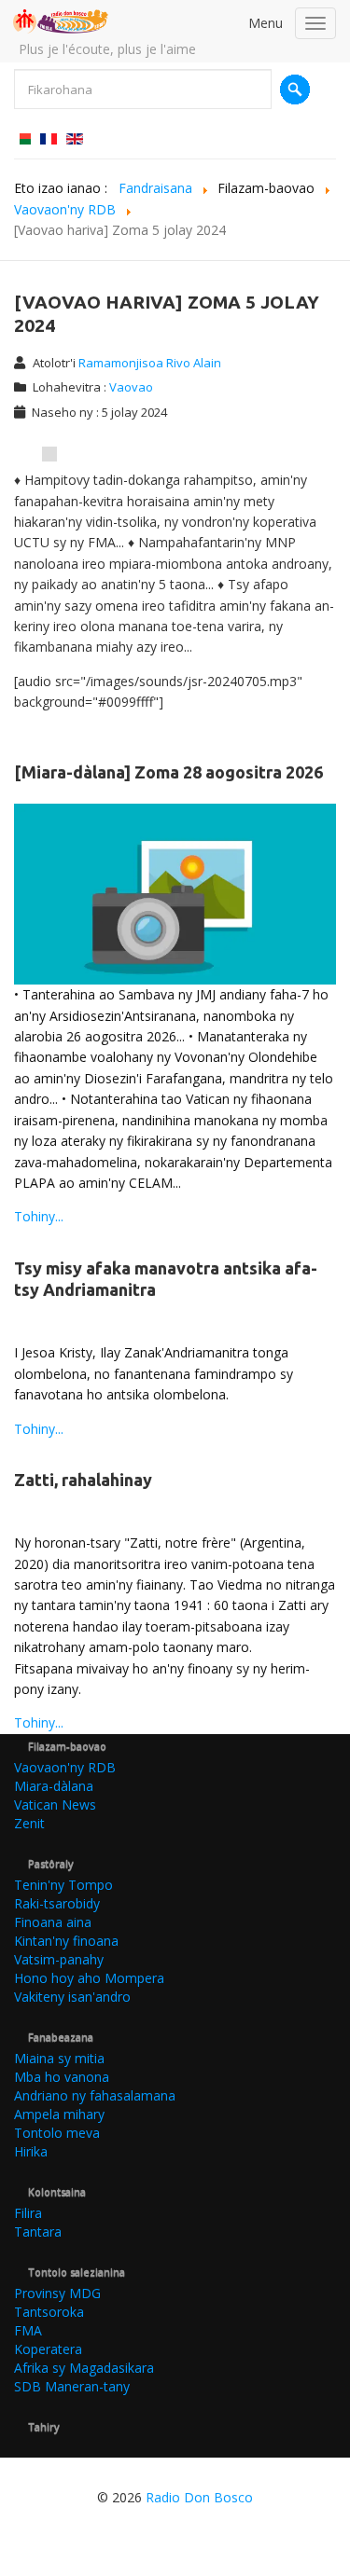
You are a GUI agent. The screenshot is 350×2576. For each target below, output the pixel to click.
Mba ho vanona (62, 2077)
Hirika (31, 2151)
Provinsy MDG (57, 2293)
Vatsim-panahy (59, 1959)
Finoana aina (53, 1922)
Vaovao (131, 387)
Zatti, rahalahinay (83, 1480)
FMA (28, 2330)
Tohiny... (39, 1216)
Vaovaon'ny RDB (65, 1767)
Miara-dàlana (54, 1786)
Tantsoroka (49, 2312)
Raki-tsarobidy (57, 1903)
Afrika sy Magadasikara (84, 2368)
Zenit (29, 1823)
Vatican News (55, 1805)
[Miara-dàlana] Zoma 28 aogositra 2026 (168, 772)
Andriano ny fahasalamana (95, 2095)
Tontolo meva (57, 2133)
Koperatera (48, 2349)
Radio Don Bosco (199, 2497)
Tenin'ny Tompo (63, 1885)
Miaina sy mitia (59, 2058)
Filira (28, 2213)
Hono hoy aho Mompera (89, 1978)
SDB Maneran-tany (72, 2386)
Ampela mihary (59, 2114)
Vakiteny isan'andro (72, 1997)
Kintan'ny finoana (66, 1941)
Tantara (38, 2232)
